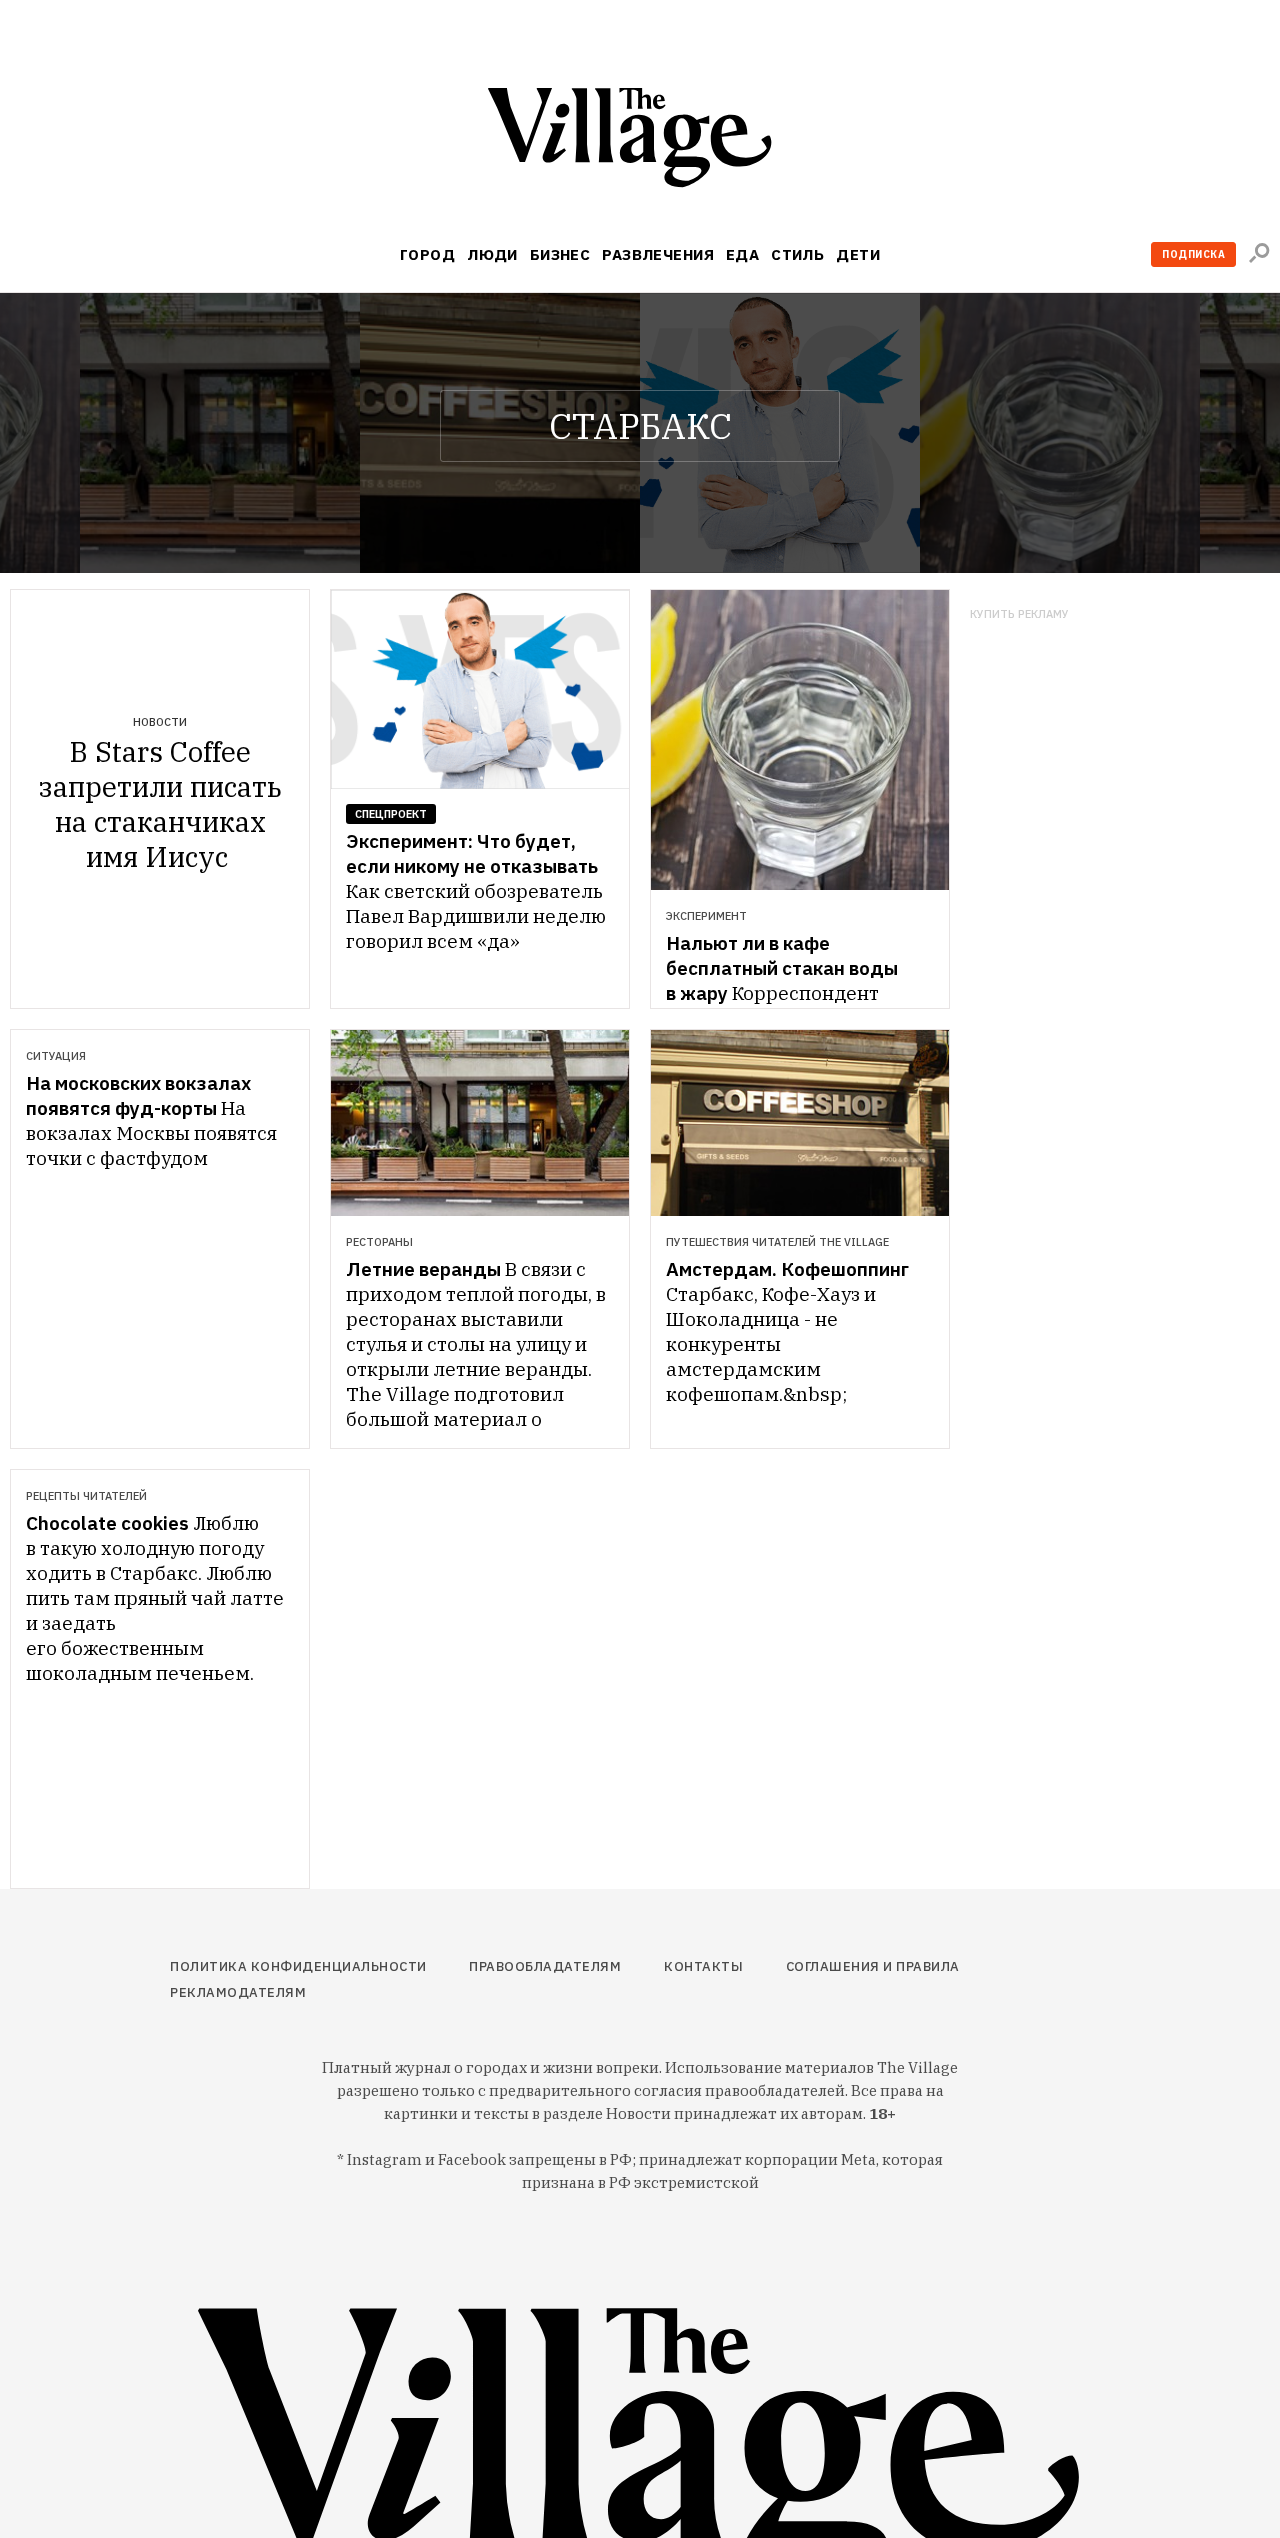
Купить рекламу (1019, 614)
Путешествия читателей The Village (777, 1242)
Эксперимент (706, 916)
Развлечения (658, 254)
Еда (742, 254)
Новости (160, 722)
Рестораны (379, 1242)
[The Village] (640, 141)
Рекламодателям (238, 1992)
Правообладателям (545, 1966)
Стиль (797, 254)
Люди (492, 254)
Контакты (703, 1966)
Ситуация (56, 1056)
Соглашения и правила (873, 1966)
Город (427, 254)
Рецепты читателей (86, 1496)
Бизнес (560, 254)
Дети (858, 254)
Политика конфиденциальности (298, 1966)
